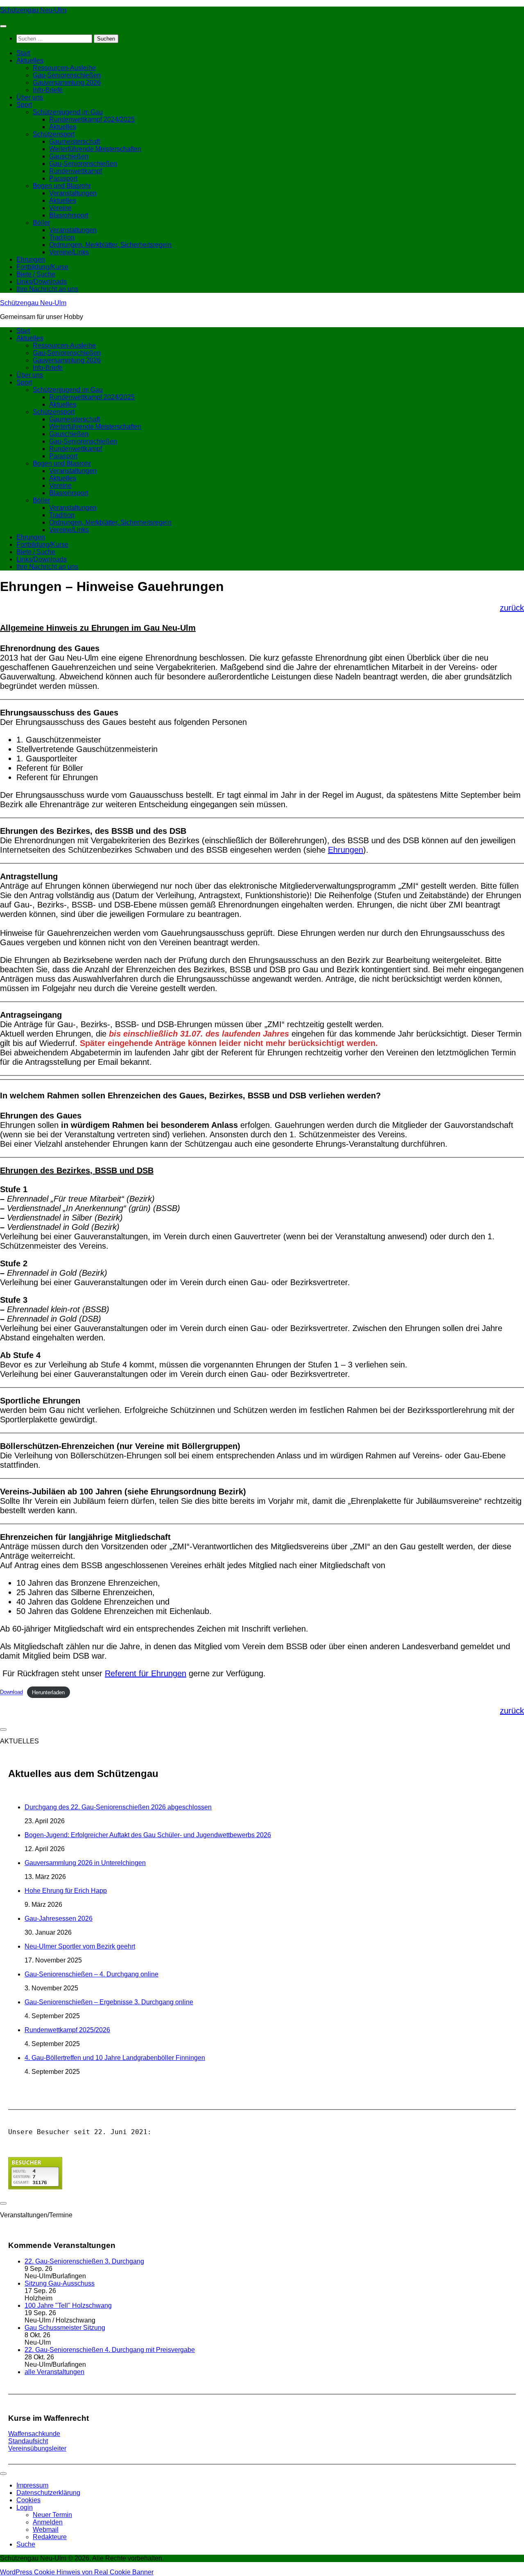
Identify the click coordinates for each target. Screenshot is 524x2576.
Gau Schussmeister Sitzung (65, 2328)
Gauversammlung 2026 (67, 83)
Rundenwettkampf (76, 171)
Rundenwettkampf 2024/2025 (92, 119)
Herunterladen (48, 1692)
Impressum (32, 2485)
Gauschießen (69, 156)
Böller (41, 223)
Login (25, 2507)
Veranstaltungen (73, 193)
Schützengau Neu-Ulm (33, 10)
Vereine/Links (69, 252)
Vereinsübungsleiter (37, 2448)
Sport (24, 105)
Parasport (63, 178)
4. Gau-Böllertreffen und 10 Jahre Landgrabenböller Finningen (115, 2058)
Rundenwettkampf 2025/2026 (67, 2030)
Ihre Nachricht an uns (47, 289)
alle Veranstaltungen (54, 2372)
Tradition (62, 237)
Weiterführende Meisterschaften (95, 149)
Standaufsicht (28, 2441)
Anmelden (48, 2522)
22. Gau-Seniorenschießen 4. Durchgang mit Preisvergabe (110, 2350)
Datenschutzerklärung (48, 2493)
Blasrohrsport (69, 215)
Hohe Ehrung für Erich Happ (66, 1891)
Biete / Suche (36, 274)
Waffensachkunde (34, 2434)
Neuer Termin (52, 2515)
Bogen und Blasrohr (62, 186)
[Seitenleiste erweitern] (3, 1729)
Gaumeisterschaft (75, 141)
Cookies (28, 2500)
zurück (512, 608)
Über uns (30, 97)
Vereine (60, 208)
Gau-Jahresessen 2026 (59, 1918)
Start (23, 53)
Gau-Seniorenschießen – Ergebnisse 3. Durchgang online (109, 2002)
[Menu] (3, 26)
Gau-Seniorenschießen (67, 75)
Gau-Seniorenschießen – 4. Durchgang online (91, 1974)
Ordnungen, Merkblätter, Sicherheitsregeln (110, 245)
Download (11, 1692)
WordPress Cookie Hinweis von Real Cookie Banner (77, 2572)
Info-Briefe (48, 90)
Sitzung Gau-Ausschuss (60, 2283)
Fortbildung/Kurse (42, 267)
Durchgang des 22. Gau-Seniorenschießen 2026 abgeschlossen (118, 1807)
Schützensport (54, 134)
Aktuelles (30, 60)
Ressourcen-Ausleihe (64, 68)
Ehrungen (31, 259)
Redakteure (50, 2537)
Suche (26, 2544)
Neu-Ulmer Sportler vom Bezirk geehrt (80, 1946)
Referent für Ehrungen (146, 1673)
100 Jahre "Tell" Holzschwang (68, 2305)
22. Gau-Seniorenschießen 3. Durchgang (84, 2261)
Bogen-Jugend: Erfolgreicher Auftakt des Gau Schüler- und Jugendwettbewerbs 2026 (148, 1835)
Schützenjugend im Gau (68, 112)
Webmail (46, 2530)
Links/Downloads (42, 282)
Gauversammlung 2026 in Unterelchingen (85, 1863)
